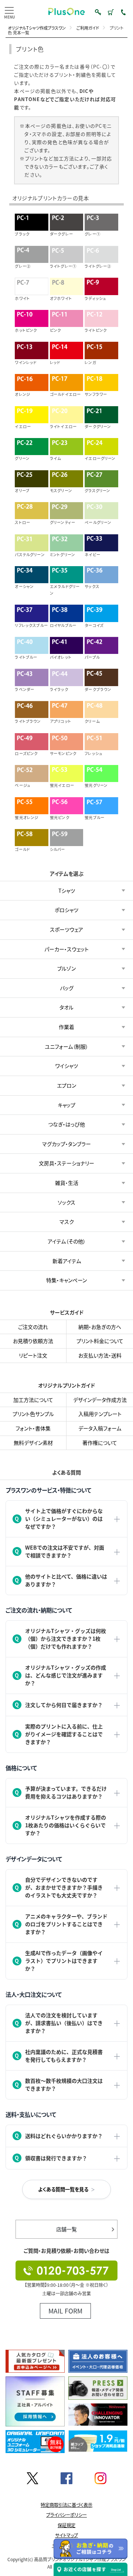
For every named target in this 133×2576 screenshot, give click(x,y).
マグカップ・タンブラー (66, 1143)
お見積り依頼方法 (33, 1341)
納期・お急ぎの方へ (100, 1327)
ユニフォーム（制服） (66, 1046)
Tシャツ (67, 890)
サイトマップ (66, 2535)
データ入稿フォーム (100, 1428)
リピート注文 (33, 1355)
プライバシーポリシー (66, 2515)
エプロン (66, 1085)
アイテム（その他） (67, 1241)
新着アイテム (67, 1260)
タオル (66, 1007)
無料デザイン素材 (33, 1442)
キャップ (66, 1105)
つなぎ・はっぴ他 (66, 1124)
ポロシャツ (66, 910)
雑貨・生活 (67, 1183)
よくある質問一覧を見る (63, 2189)
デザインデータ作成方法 (100, 1399)
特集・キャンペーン (66, 1280)
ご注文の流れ (33, 1327)
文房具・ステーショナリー (66, 1163)
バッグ (67, 988)
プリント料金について (100, 1341)
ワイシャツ (67, 1066)
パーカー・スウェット (66, 949)
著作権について (100, 1442)
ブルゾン (66, 968)
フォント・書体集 (33, 1428)
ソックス (66, 1202)
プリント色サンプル (33, 1414)
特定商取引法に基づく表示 (66, 2505)
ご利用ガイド (88, 28)
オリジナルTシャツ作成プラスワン (37, 28)
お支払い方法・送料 (100, 1355)
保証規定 (66, 2525)
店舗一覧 (66, 2229)
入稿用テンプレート (100, 1414)
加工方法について (33, 1399)
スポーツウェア (66, 929)
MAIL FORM (65, 2311)
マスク (67, 1222)
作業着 (66, 1027)
